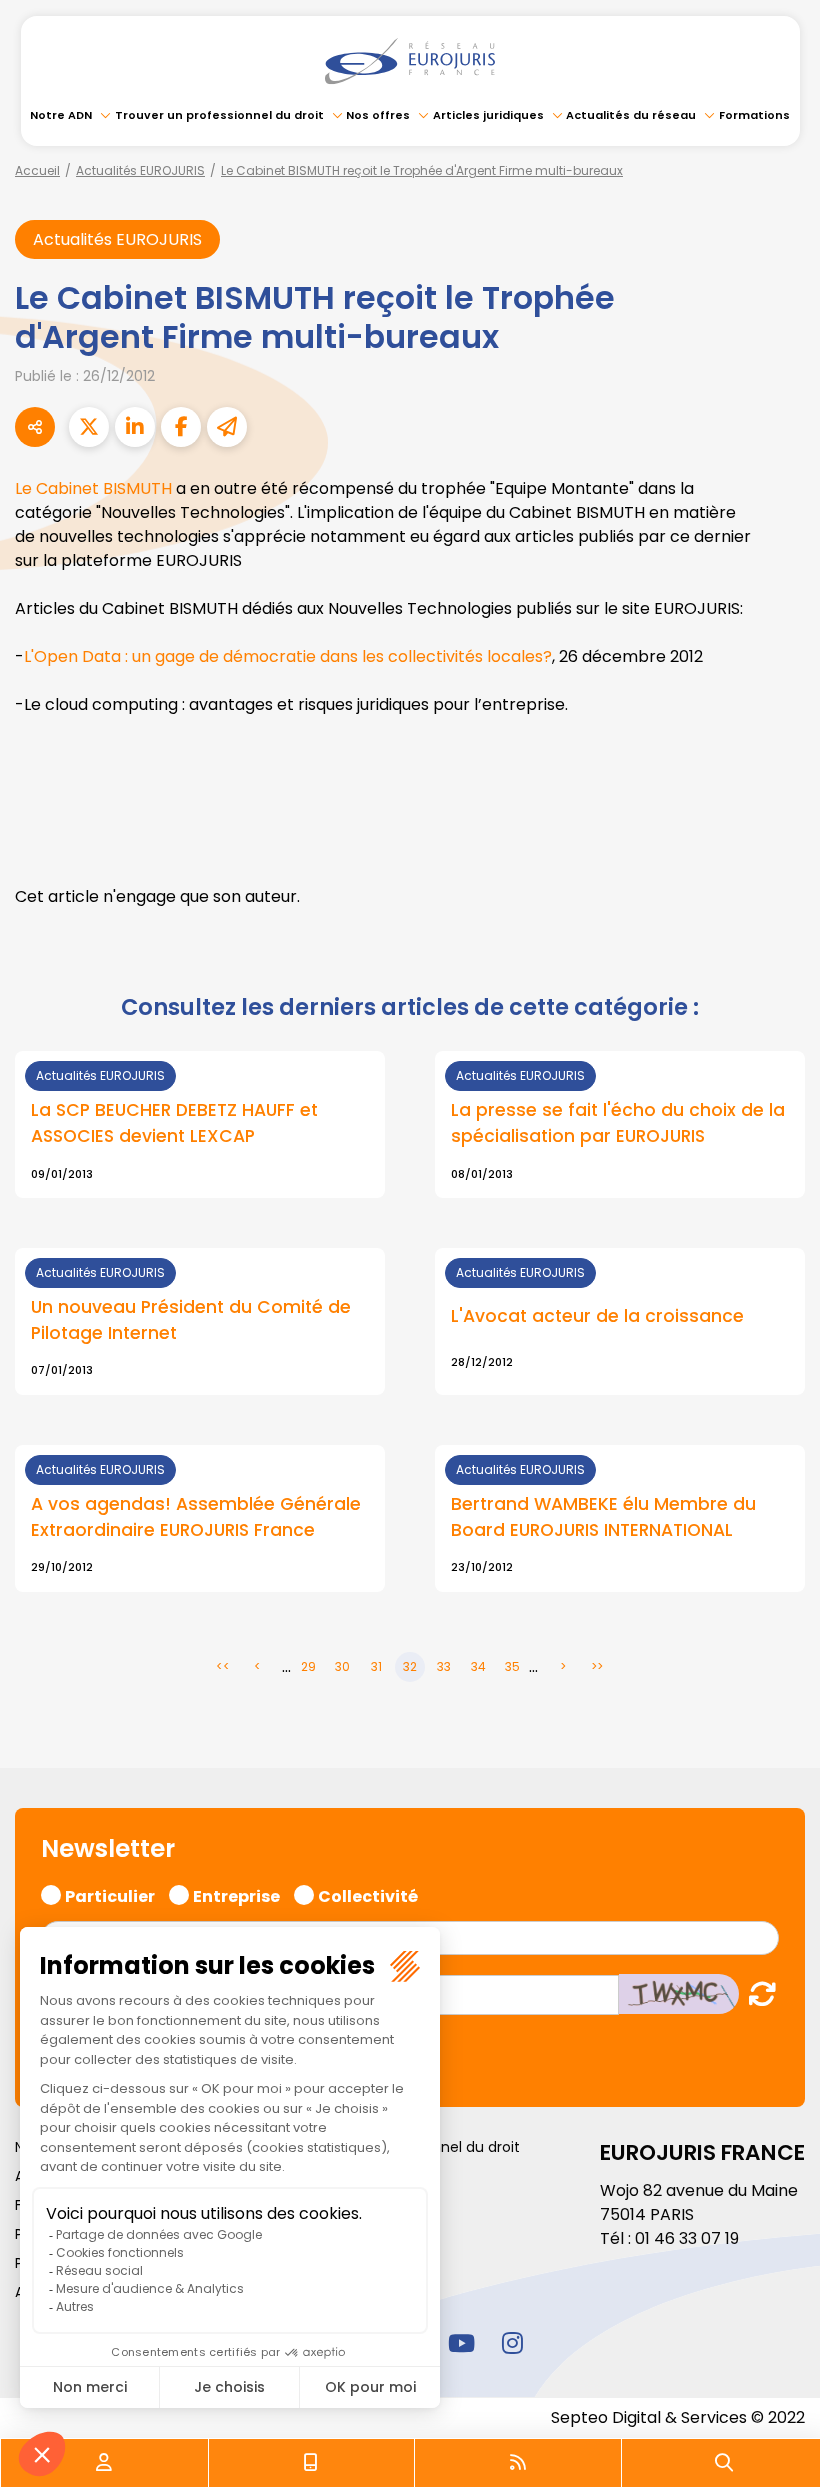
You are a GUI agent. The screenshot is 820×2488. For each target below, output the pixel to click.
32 (410, 1666)
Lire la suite (200, 1124)
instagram (512, 2343)
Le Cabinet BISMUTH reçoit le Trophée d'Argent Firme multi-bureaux (422, 170)
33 (444, 1666)
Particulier (110, 1894)
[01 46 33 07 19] (311, 2463)
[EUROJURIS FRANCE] (410, 61)
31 (376, 1666)
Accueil (37, 170)
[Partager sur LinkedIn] (135, 427)
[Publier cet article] (89, 427)
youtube (461, 2343)
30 (342, 1666)
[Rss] (518, 2463)
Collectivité (368, 1894)
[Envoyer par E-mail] (227, 427)
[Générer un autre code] (756, 1993)
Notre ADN (61, 115)
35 (512, 1666)
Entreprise (236, 1894)
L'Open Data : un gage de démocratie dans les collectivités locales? (288, 656)
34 (478, 1666)
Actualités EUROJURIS (140, 170)
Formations (754, 115)
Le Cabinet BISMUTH (95, 488)
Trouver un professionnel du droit (219, 115)
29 (308, 1666)
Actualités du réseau (631, 115)
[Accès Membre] (104, 2463)
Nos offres (378, 115)
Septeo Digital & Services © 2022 (678, 2417)
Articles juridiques (488, 115)
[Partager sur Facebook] (181, 427)
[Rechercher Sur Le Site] (724, 2463)
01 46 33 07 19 (687, 2238)
